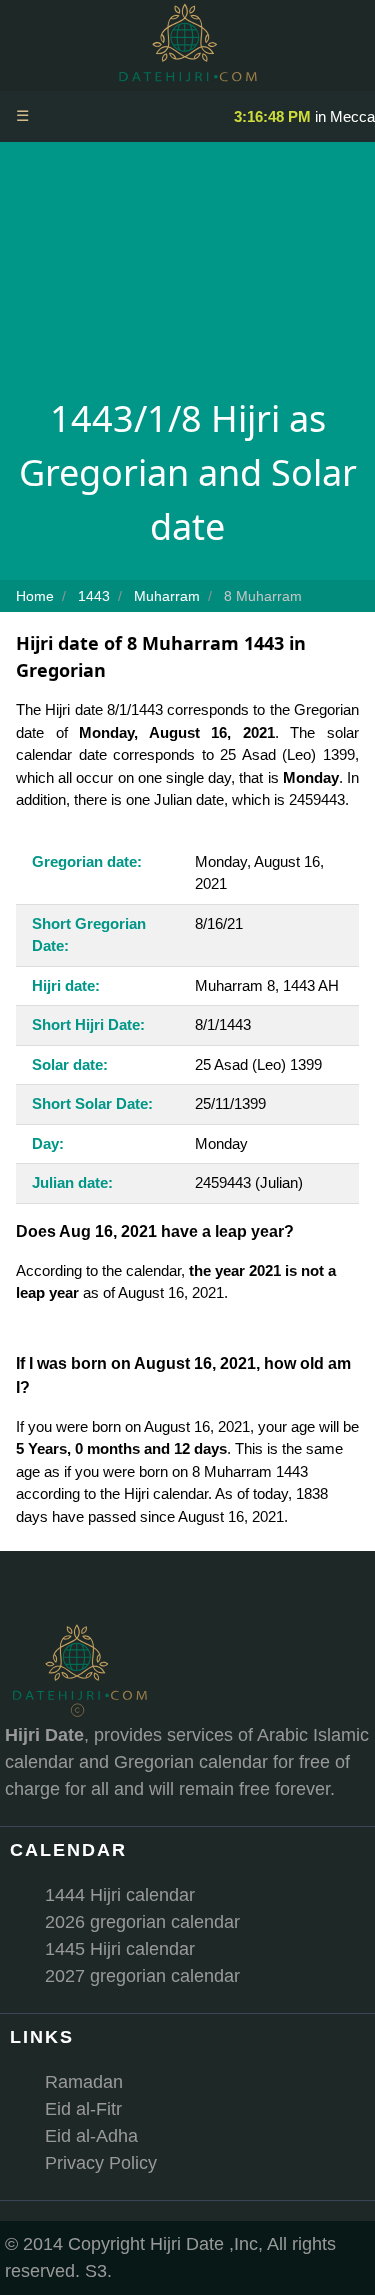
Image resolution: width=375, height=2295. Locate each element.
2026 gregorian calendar (142, 1922)
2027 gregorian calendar (142, 1976)
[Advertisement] (187, 275)
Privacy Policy (101, 2163)
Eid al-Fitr (83, 2109)
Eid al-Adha (91, 2136)
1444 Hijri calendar (120, 1895)
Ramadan (84, 2082)
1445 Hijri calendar (120, 1949)
